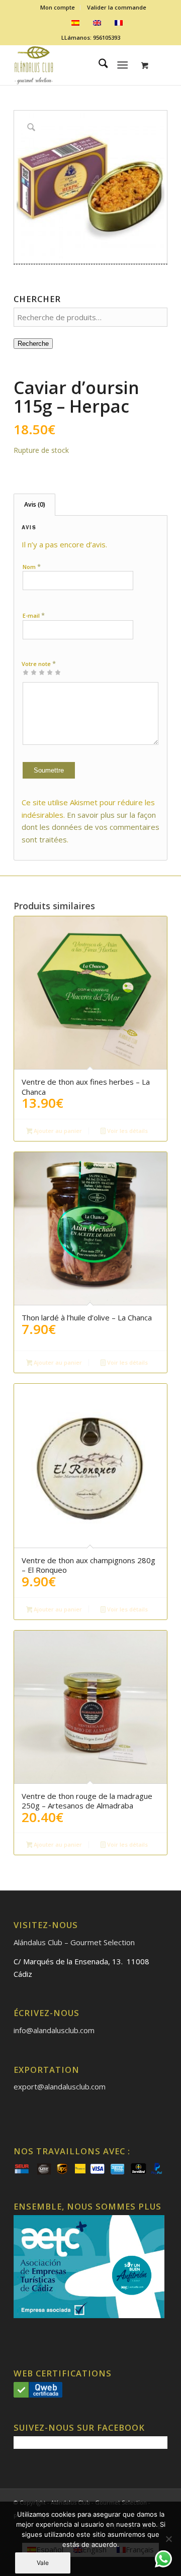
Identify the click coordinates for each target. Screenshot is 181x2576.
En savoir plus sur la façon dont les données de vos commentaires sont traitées (90, 827)
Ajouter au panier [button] (57, 1131)
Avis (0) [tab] (35, 504)
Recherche (33, 344)
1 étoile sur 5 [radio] (26, 672)
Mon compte (58, 7)
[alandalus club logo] (75, 65)
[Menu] (123, 65)
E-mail (34, 615)
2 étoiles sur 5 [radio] (30, 672)
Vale (43, 2563)
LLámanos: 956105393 (91, 37)
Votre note (39, 663)
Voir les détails (127, 1131)
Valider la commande (117, 7)
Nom (32, 566)
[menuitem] (58, 8)
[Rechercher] (98, 65)
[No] (168, 2539)
